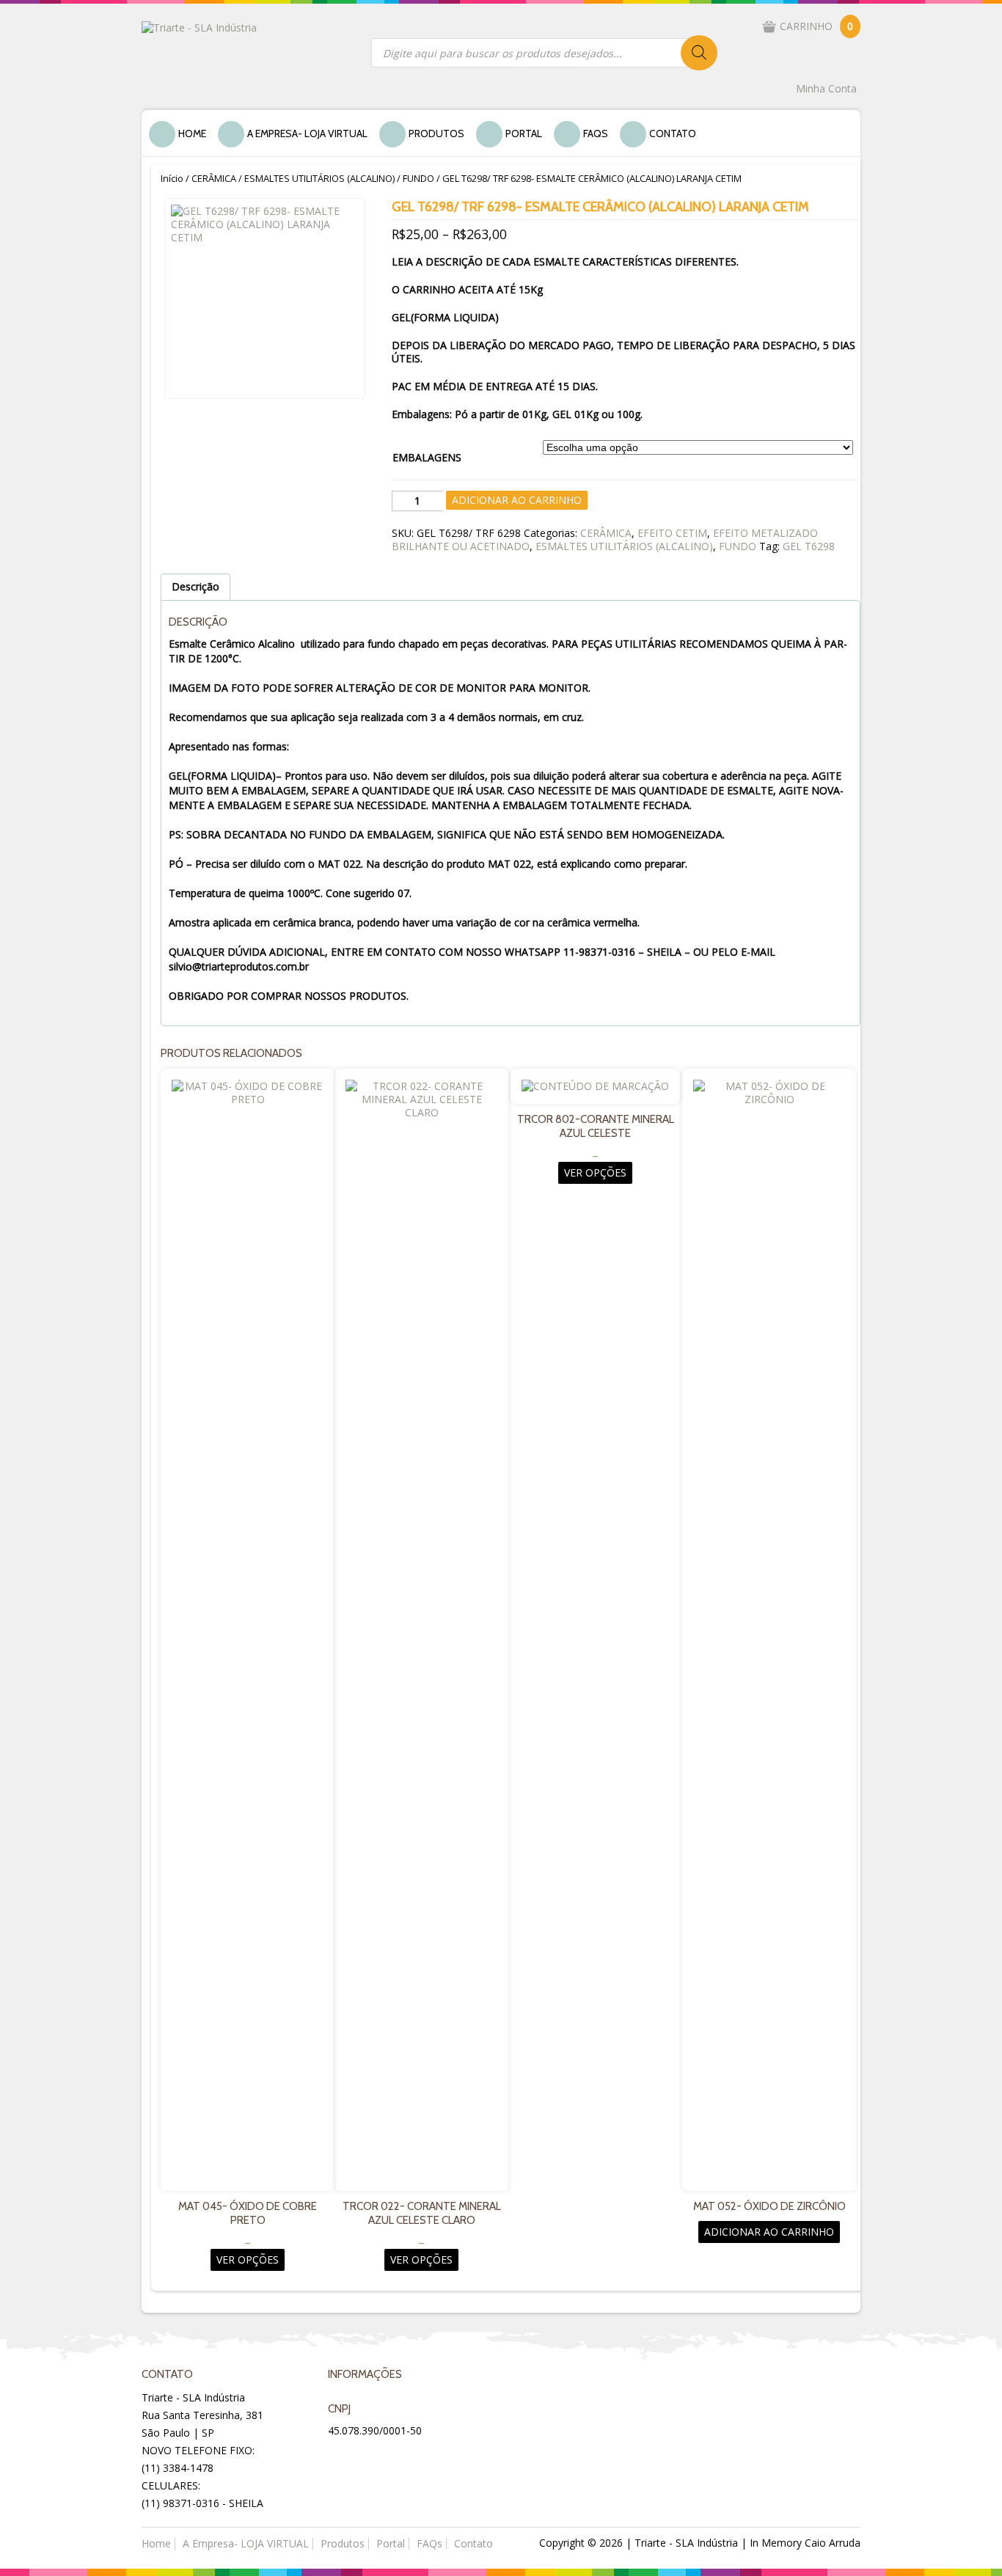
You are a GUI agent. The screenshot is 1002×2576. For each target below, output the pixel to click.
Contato (673, 133)
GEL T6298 (809, 546)
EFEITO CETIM (672, 533)
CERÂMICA (214, 178)
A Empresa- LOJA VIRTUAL (307, 133)
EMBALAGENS (427, 457)
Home (192, 133)
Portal (524, 133)
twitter (376, 2458)
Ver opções (248, 2260)
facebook (341, 2458)
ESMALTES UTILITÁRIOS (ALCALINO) (319, 178)
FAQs (596, 133)
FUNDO (418, 178)
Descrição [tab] (195, 586)
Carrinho (816, 26)
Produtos (436, 133)
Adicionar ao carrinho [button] (769, 2232)
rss (412, 2458)
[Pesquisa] (699, 53)
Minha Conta (826, 88)
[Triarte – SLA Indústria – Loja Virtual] (199, 27)
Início (172, 178)
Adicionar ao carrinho (517, 500)
